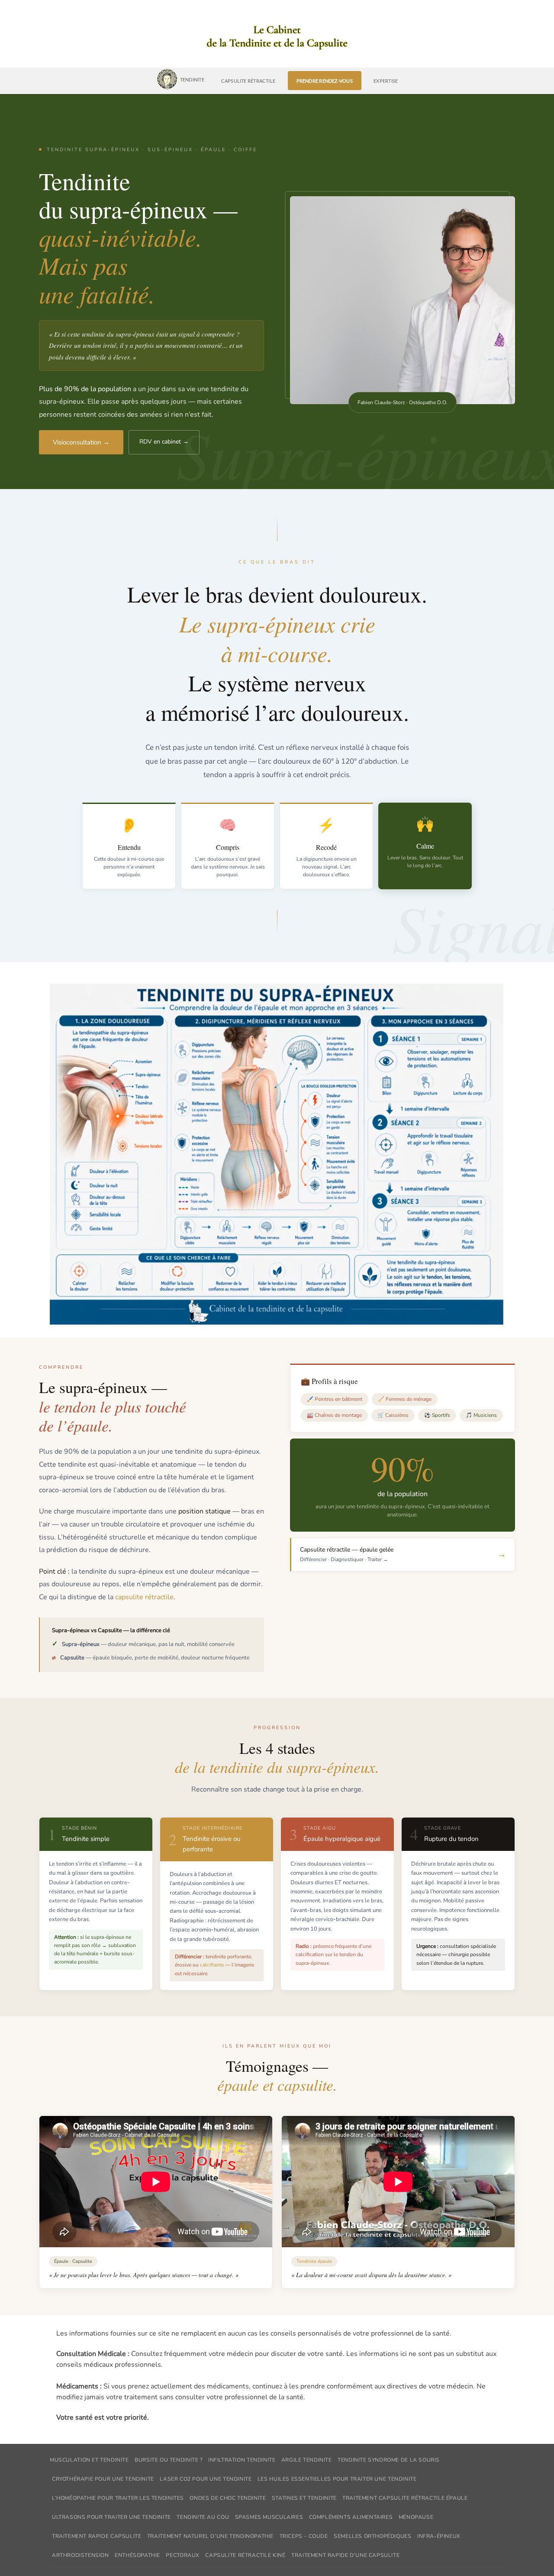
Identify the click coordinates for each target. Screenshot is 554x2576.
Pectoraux (183, 2555)
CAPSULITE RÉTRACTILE (248, 81)
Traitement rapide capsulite (97, 2536)
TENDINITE (192, 79)
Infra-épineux (439, 2536)
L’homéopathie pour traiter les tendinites (118, 2498)
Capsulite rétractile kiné (245, 2555)
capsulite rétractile (144, 1597)
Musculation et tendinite (89, 2460)
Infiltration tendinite (242, 2460)
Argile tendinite (307, 2460)
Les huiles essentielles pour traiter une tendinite (337, 2479)
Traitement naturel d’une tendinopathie (210, 2536)
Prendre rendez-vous (325, 81)
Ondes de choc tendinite (228, 2498)
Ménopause (416, 2517)
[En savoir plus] (277, 38)
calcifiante (212, 1965)
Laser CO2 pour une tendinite (206, 2479)
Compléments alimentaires (351, 2517)
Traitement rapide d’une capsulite (345, 2555)
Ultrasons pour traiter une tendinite (111, 2517)
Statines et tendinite (304, 2498)
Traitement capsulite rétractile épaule (405, 2498)
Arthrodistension (81, 2555)
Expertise (386, 81)
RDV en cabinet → (164, 442)
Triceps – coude (304, 2536)
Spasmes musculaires (269, 2517)
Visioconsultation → (81, 442)
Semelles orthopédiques (372, 2536)
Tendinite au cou (203, 2517)
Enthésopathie (137, 2555)
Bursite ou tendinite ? (168, 2460)
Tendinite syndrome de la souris (389, 2460)
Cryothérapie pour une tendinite (103, 2479)
